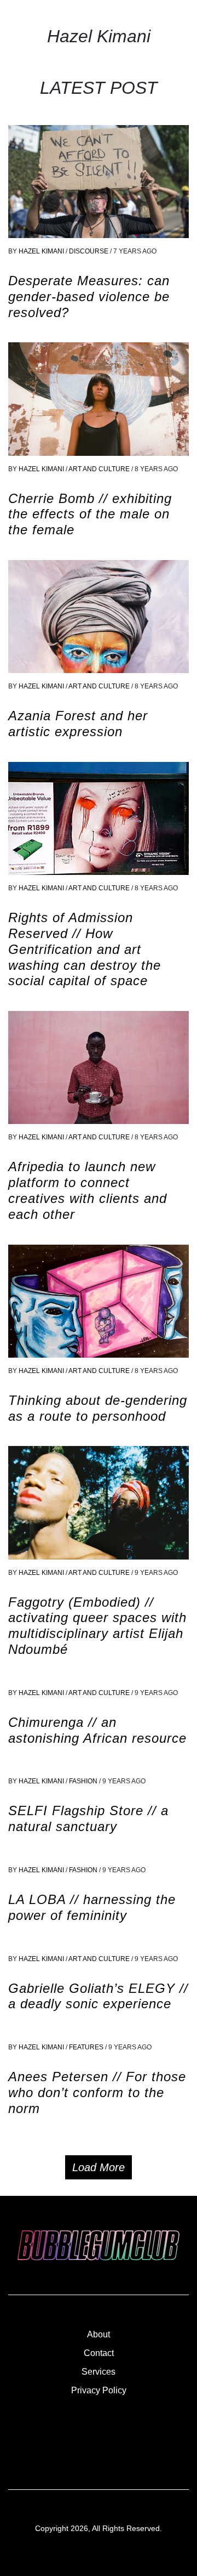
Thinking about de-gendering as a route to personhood (98, 1408)
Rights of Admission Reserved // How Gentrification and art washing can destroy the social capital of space (85, 949)
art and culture (100, 469)
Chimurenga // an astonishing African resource (97, 1730)
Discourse (89, 251)
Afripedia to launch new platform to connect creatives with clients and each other (88, 1190)
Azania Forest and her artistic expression (78, 724)
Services (99, 2372)
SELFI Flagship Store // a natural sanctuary (88, 1818)
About (99, 2334)
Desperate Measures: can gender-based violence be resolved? (89, 296)
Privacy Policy (99, 2390)
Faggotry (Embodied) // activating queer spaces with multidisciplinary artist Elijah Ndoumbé (97, 1626)
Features (87, 2047)
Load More (99, 2167)
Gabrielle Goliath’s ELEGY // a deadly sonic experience (98, 1996)
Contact (99, 2353)
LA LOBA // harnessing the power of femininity (92, 1907)
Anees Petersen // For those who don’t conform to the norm (97, 2092)
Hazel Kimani (41, 251)
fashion (84, 1781)
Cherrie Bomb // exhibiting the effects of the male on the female (90, 514)
